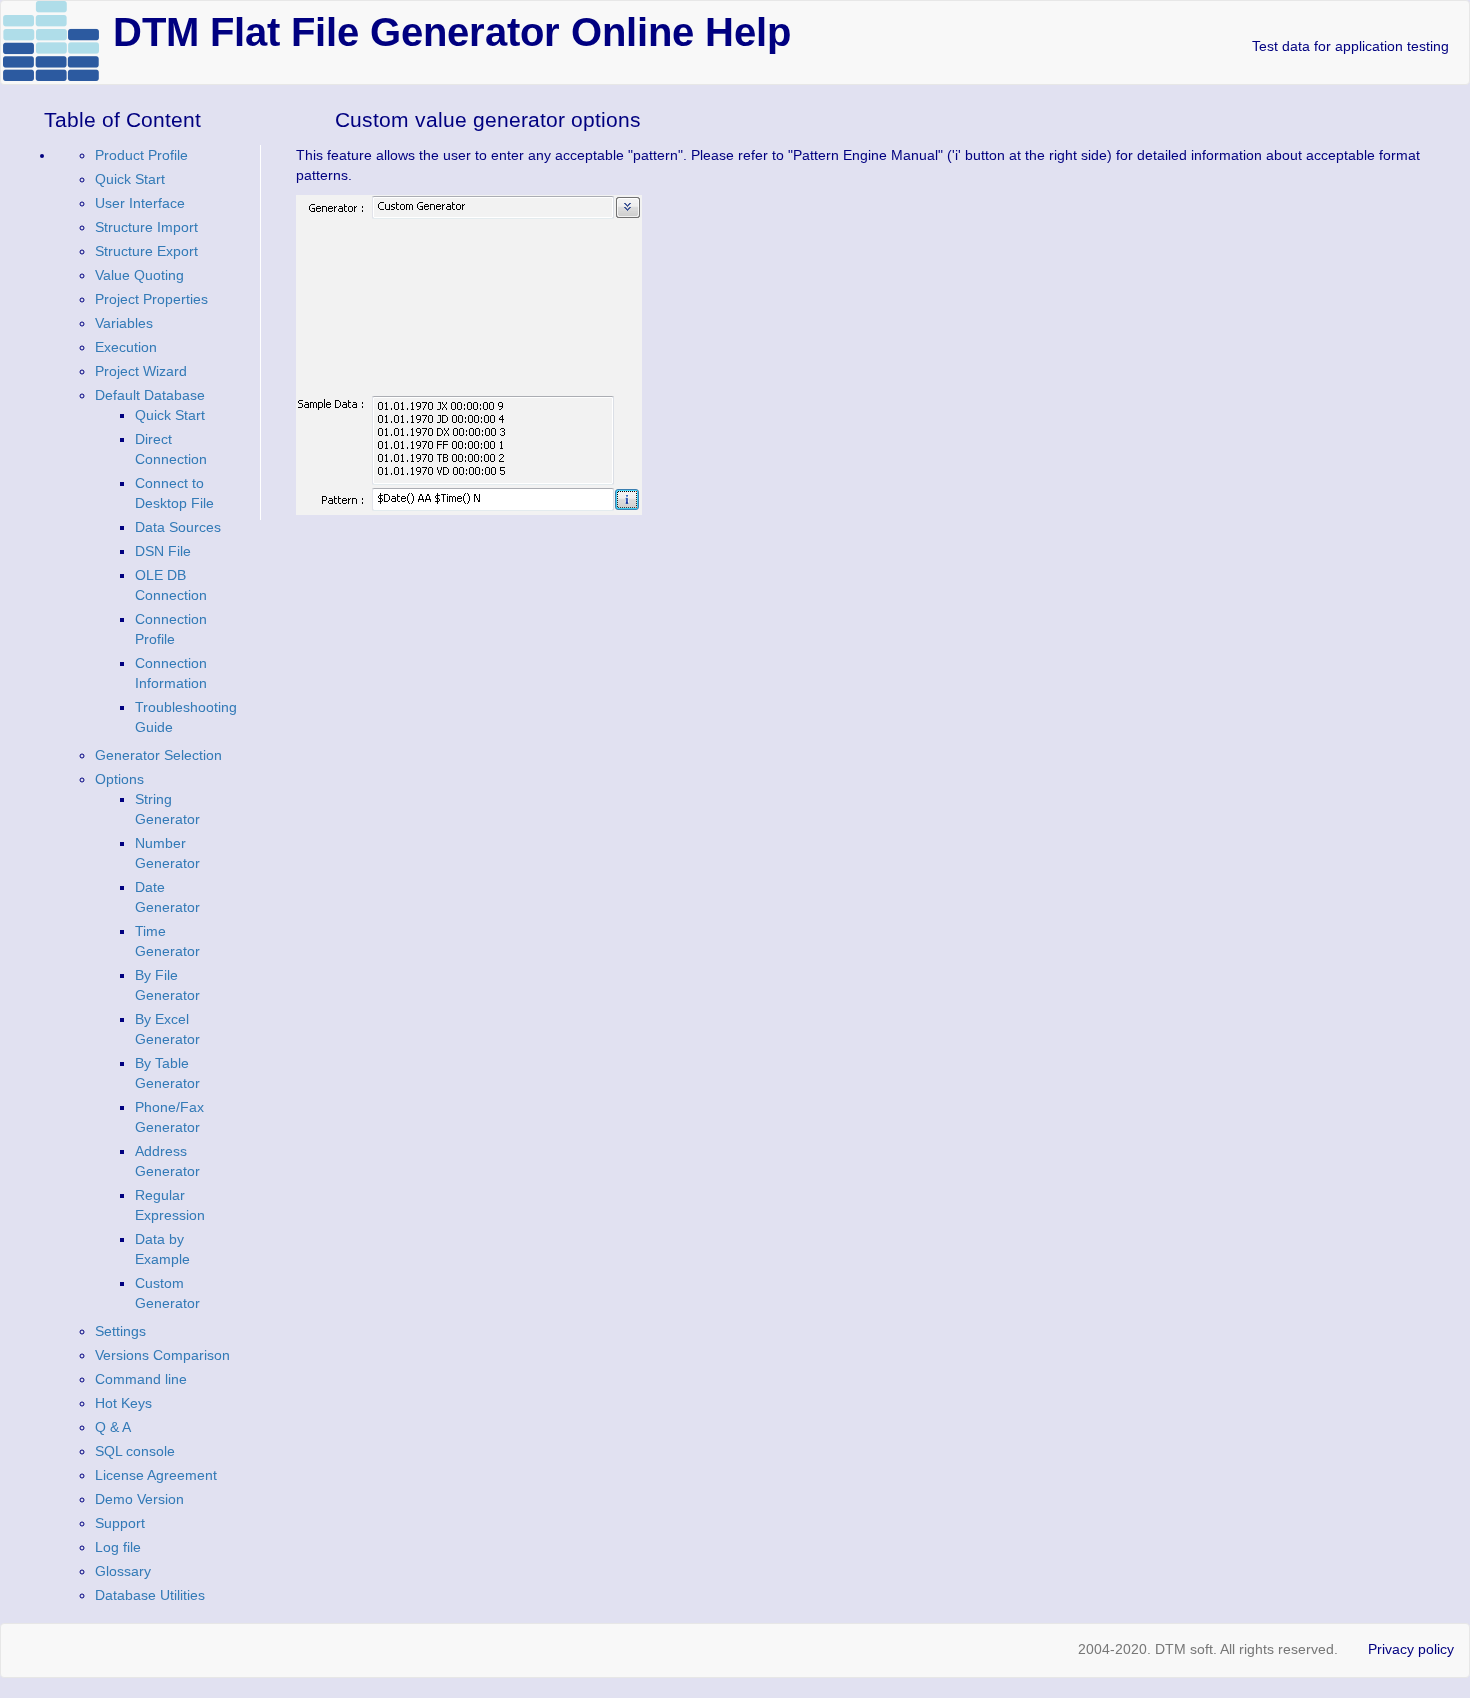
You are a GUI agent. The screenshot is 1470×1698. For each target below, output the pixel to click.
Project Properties (151, 299)
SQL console (135, 1451)
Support (120, 1523)
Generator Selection (158, 755)
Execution (126, 347)
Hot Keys (123, 1403)
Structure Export (146, 251)
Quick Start (130, 179)
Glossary (123, 1571)
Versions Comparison (162, 1355)
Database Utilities (150, 1595)
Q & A (113, 1427)
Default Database (150, 395)
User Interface (140, 203)
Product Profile (141, 155)
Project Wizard (141, 371)
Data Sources (178, 527)
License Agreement (156, 1475)
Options (119, 779)
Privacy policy (1411, 1649)
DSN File (163, 551)
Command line (141, 1379)
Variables (124, 323)
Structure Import (146, 227)
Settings (120, 1331)
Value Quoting (139, 275)
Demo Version (139, 1499)
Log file (118, 1547)
